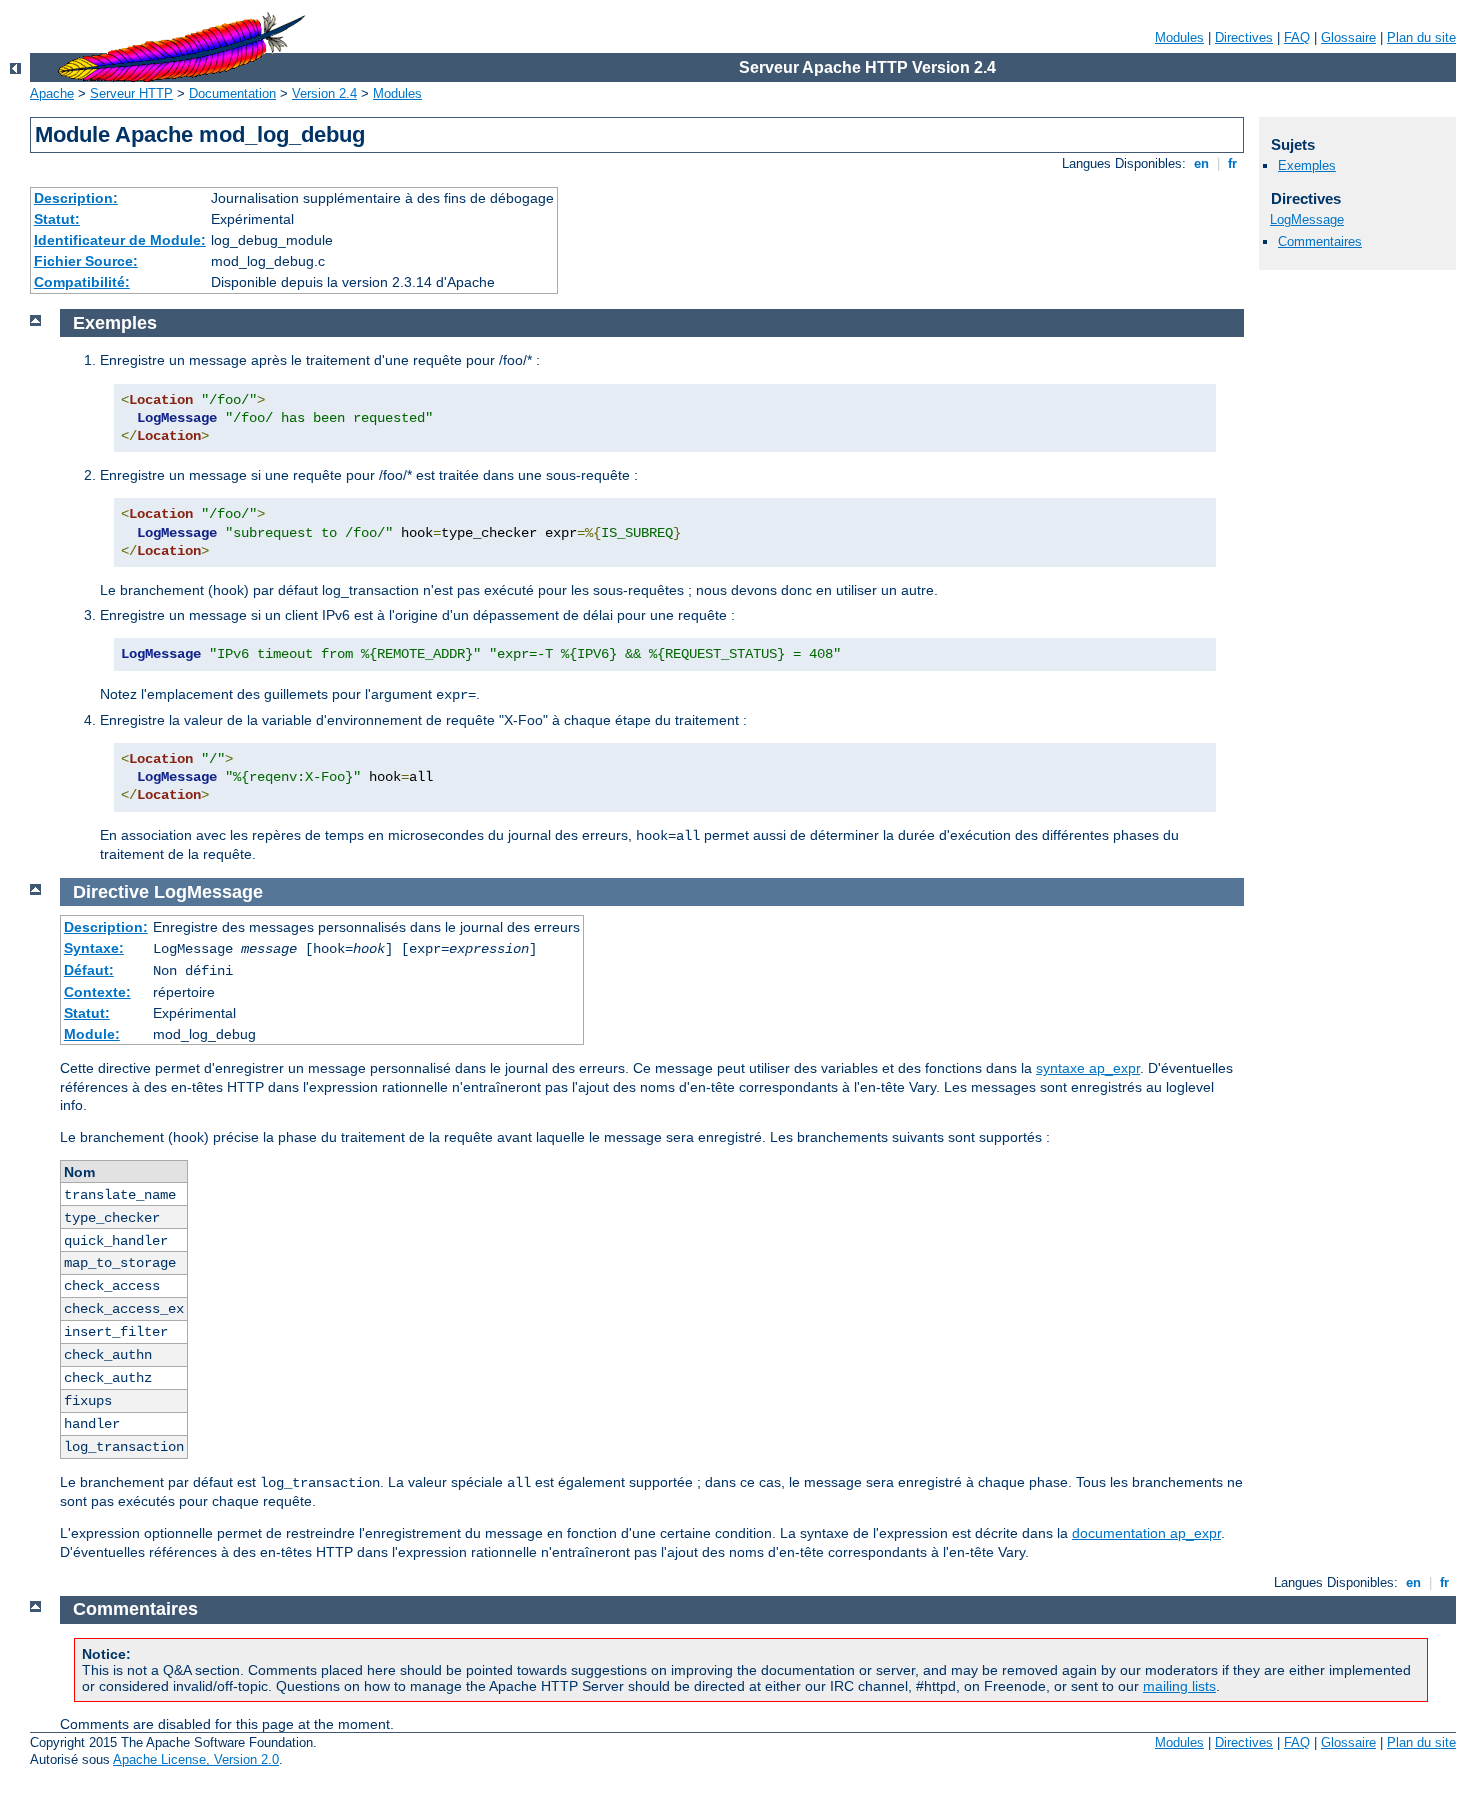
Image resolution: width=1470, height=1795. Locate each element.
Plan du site (1421, 37)
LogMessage (1307, 219)
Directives (1244, 37)
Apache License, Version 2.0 (196, 1759)
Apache (52, 93)
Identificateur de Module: (120, 240)
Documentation (232, 93)
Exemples (1307, 165)
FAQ (1297, 37)
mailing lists (1179, 1686)
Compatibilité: (82, 282)
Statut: (57, 219)
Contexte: (97, 992)
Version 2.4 (324, 93)
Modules (1179, 37)
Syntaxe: (94, 948)
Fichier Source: (86, 261)
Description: (76, 198)
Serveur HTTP (131, 93)
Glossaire (1348, 37)
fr (1232, 163)
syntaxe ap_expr (1088, 1068)
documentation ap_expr (1146, 1533)
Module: (92, 1034)
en (1201, 163)
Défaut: (89, 970)
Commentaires (1320, 241)
